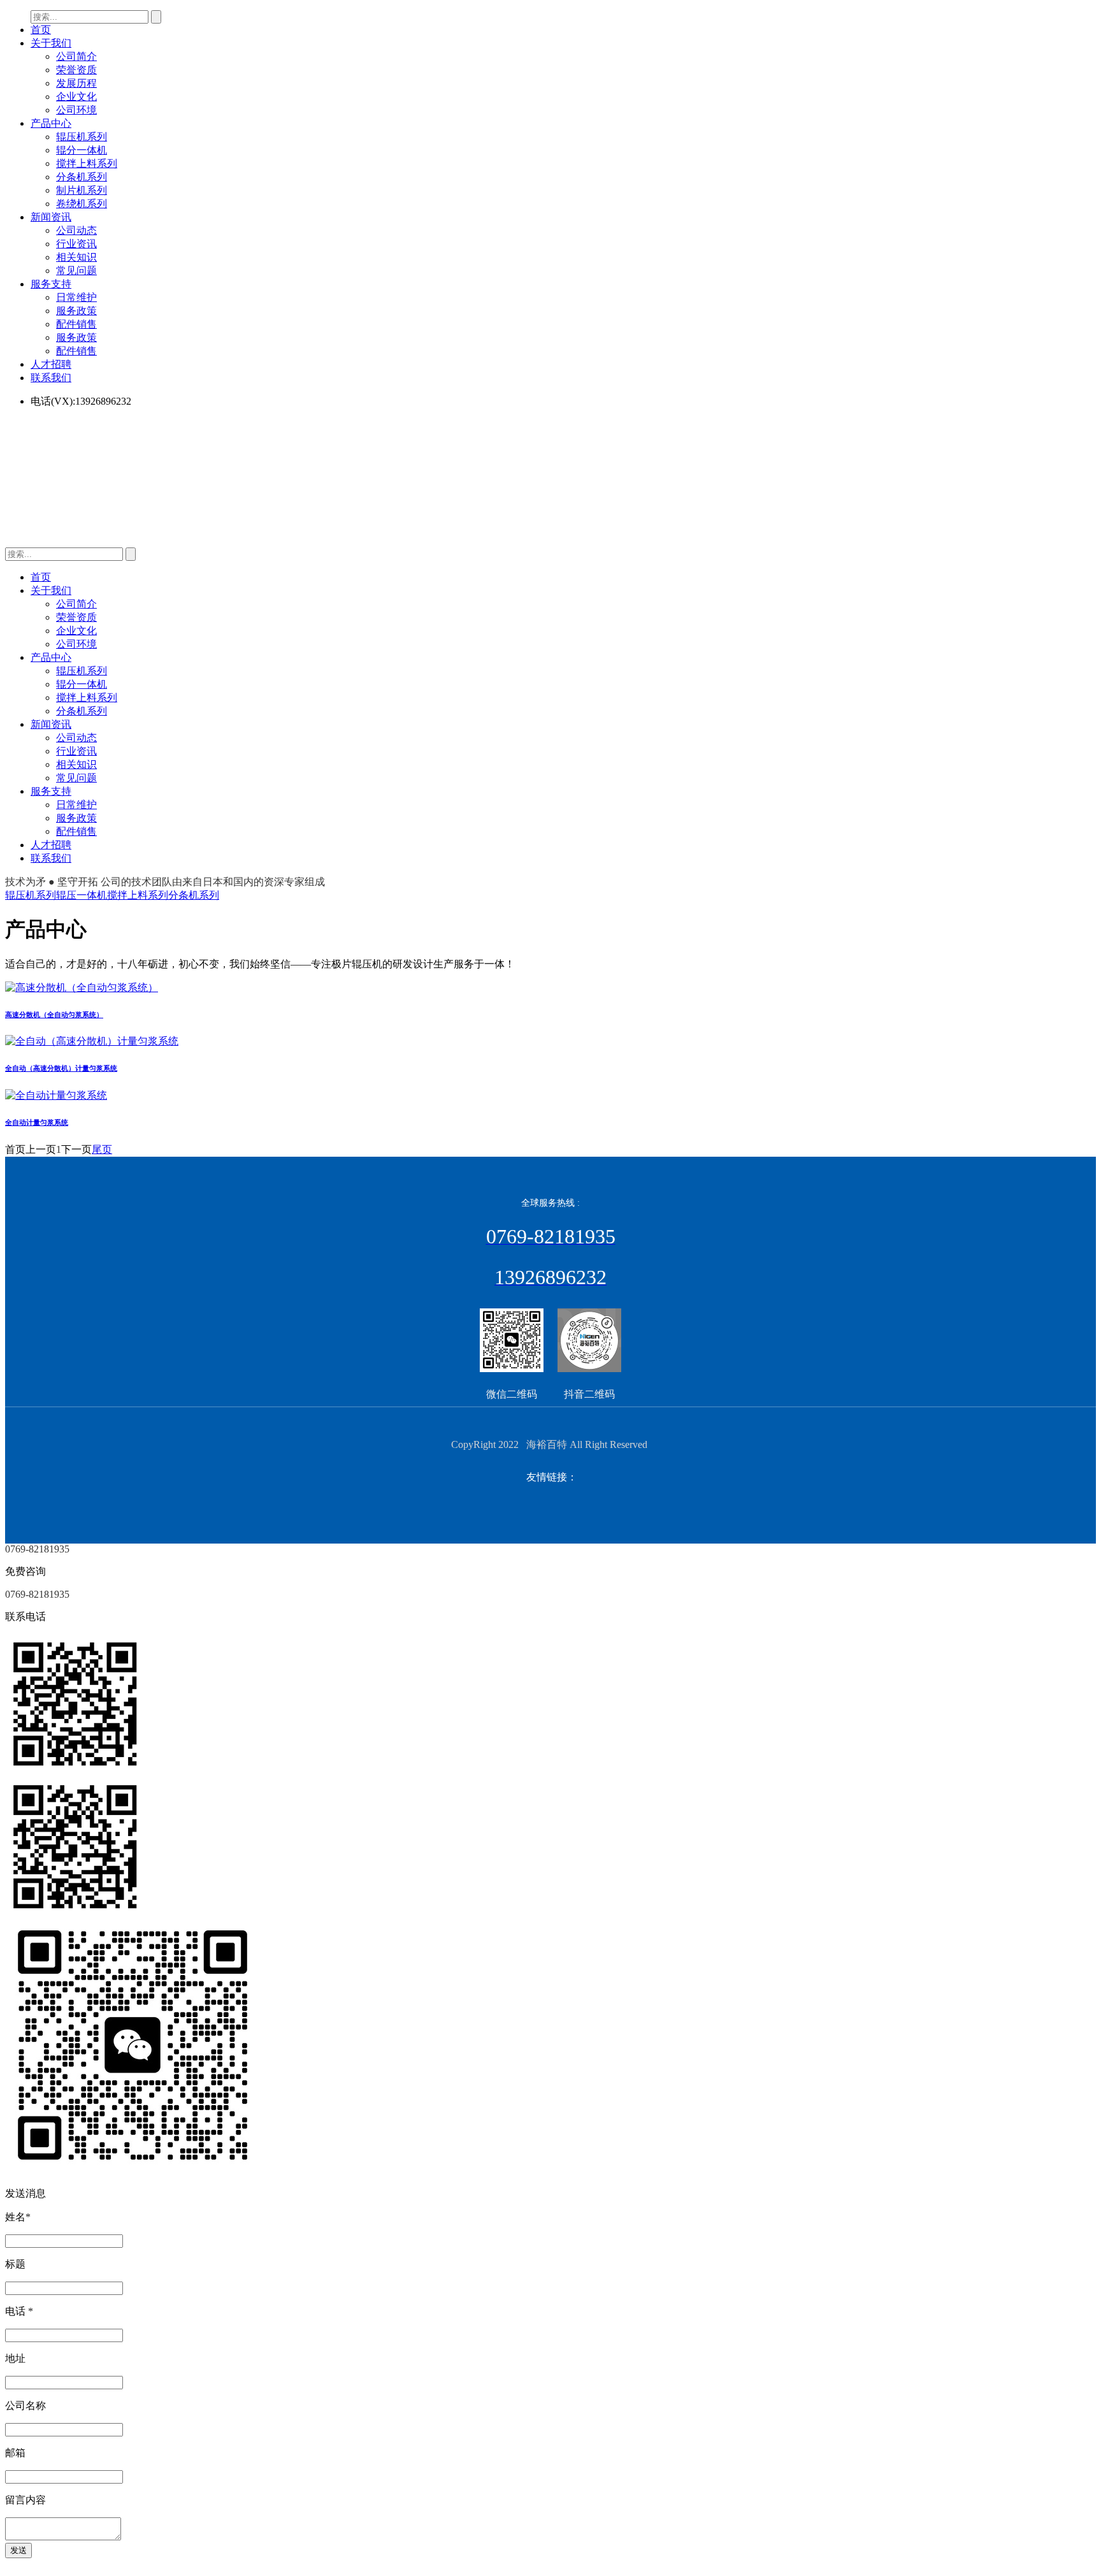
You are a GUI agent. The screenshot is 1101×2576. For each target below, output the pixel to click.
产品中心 (51, 123)
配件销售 (76, 324)
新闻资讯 (51, 217)
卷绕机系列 (82, 204)
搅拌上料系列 (87, 163)
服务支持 (51, 284)
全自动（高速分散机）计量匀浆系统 (61, 1068)
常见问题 (76, 271)
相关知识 (76, 257)
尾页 (102, 1149)
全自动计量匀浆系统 (37, 1122)
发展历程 (76, 83)
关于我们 (51, 43)
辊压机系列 (82, 137)
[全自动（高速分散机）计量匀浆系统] (92, 1041)
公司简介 (76, 56)
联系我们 (51, 378)
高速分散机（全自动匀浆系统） (54, 1015)
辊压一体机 (82, 895)
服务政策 (76, 311)
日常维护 (76, 297)
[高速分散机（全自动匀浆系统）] (82, 988)
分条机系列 (82, 177)
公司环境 (76, 110)
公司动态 (76, 230)
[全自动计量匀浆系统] (56, 1095)
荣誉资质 (76, 70)
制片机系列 (82, 190)
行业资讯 (76, 244)
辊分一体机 (82, 150)
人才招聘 (51, 364)
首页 (41, 30)
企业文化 (76, 97)
